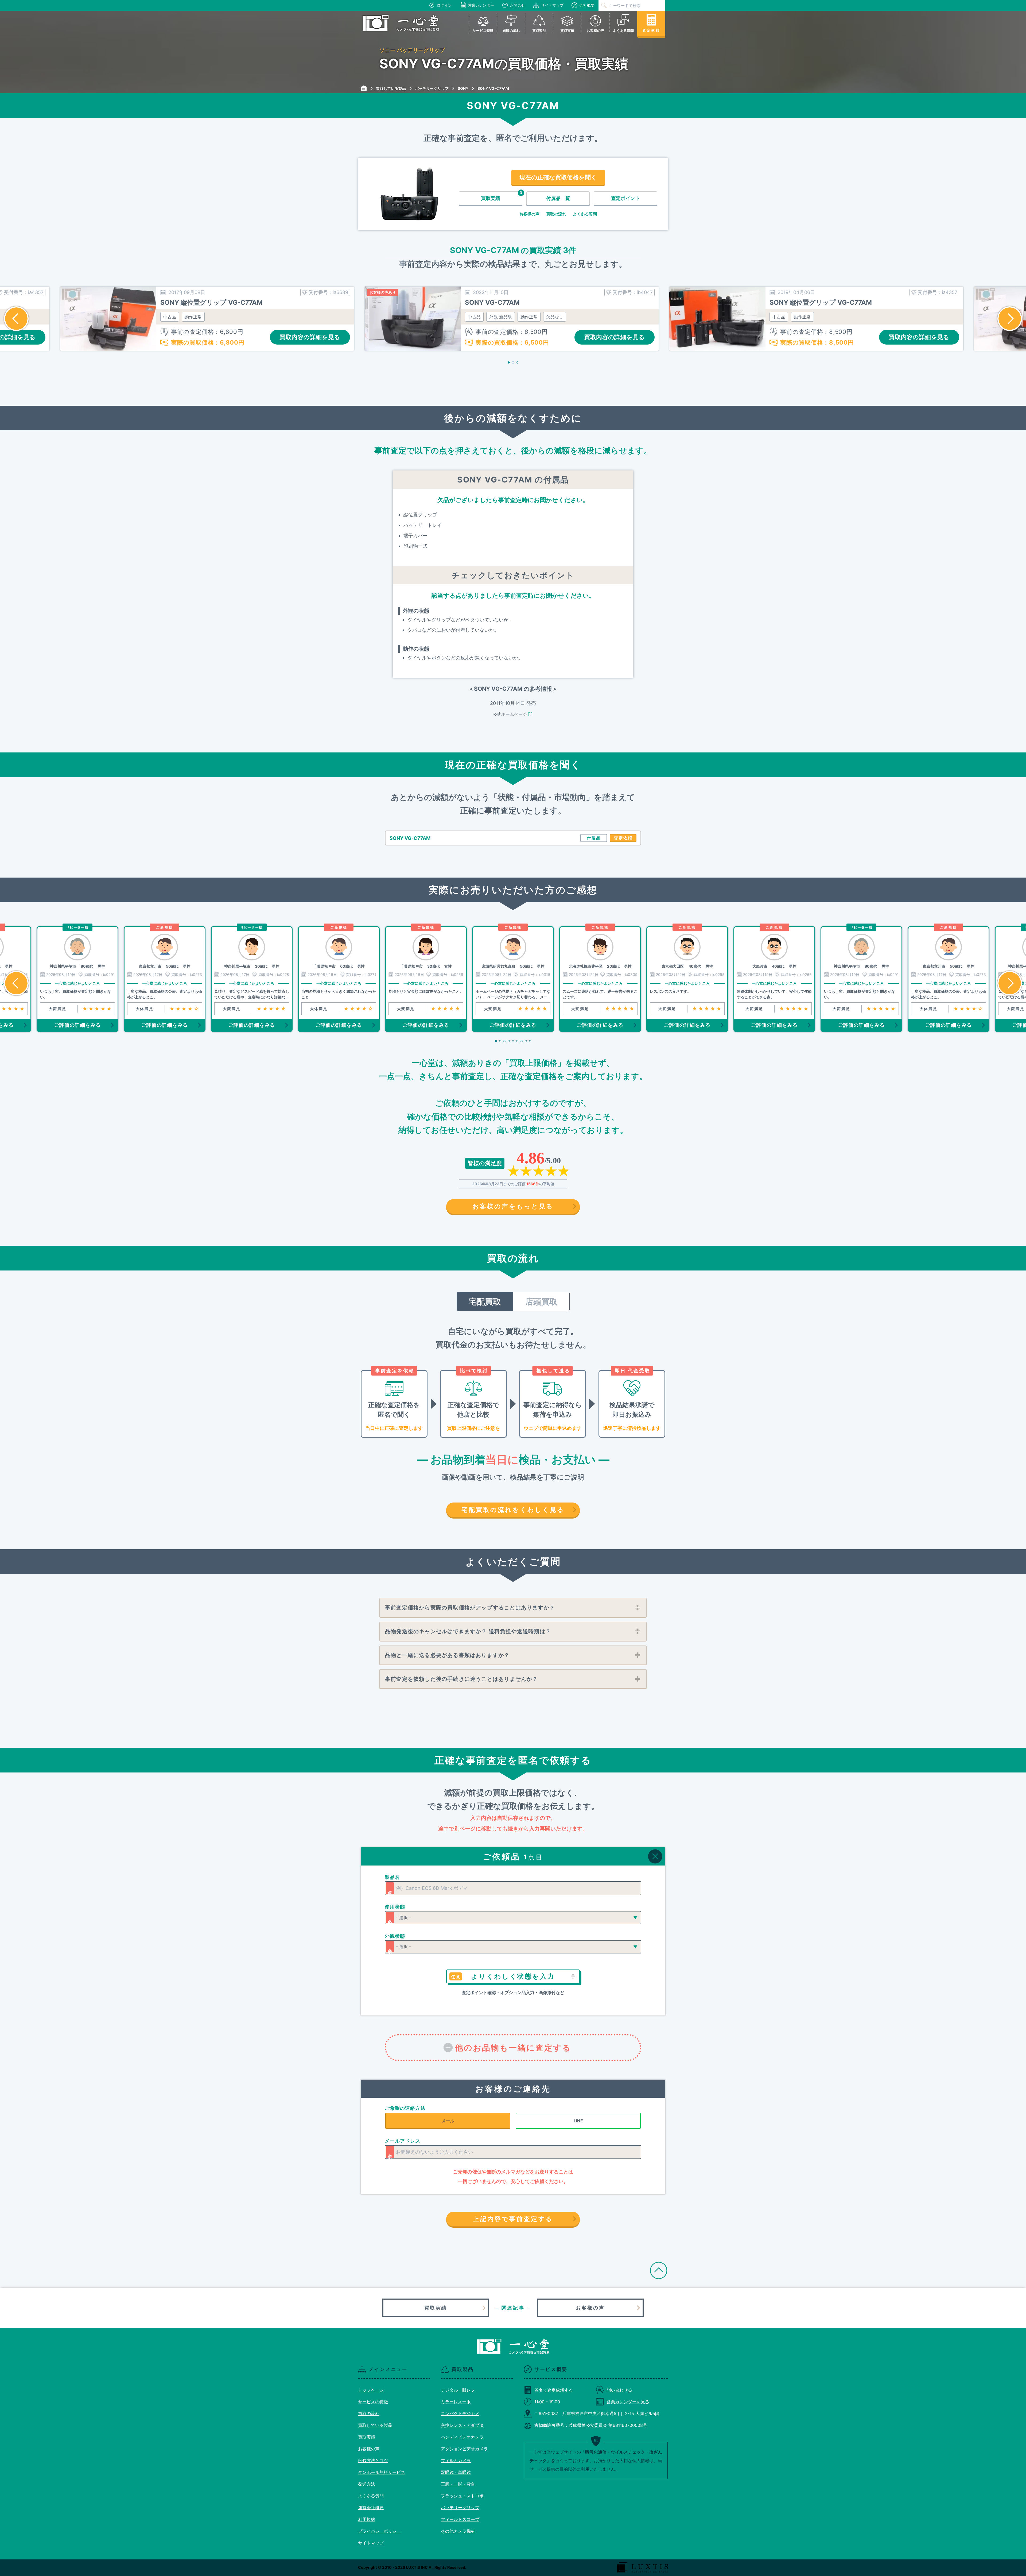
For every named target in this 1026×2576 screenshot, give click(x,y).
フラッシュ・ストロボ (462, 2496)
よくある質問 (585, 214)
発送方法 (367, 2484)
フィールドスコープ (460, 2519)
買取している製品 (375, 2425)
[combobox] (513, 1888)
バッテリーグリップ (460, 2508)
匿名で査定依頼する (554, 2390)
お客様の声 (529, 214)
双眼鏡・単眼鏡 (456, 2472)
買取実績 (436, 2308)
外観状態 (395, 1936)
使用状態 (395, 1907)
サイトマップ (552, 5)
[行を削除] (655, 1856)
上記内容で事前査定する (513, 2219)
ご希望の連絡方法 (405, 2108)
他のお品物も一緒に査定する (513, 2048)
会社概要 (587, 5)
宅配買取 (485, 1301)
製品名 (392, 1877)
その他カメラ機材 (458, 2531)
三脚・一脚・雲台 (458, 2484)
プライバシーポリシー (379, 2531)
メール (448, 2121)
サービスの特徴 (373, 2402)
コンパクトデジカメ (460, 2413)
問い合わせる (619, 2390)
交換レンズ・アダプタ (462, 2425)
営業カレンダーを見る (628, 2402)
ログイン (444, 5)
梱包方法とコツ (373, 2461)
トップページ (371, 2390)
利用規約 (367, 2519)
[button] (16, 319)
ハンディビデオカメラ (462, 2437)
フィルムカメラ (456, 2461)
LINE (578, 2121)
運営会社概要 (371, 2508)
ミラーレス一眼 (456, 2402)
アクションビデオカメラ (464, 2449)
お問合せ (518, 5)
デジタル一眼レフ (458, 2390)
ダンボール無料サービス (382, 2472)
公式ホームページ (510, 714)
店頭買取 (541, 1301)
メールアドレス (403, 2141)
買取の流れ (556, 214)
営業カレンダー (481, 5)
